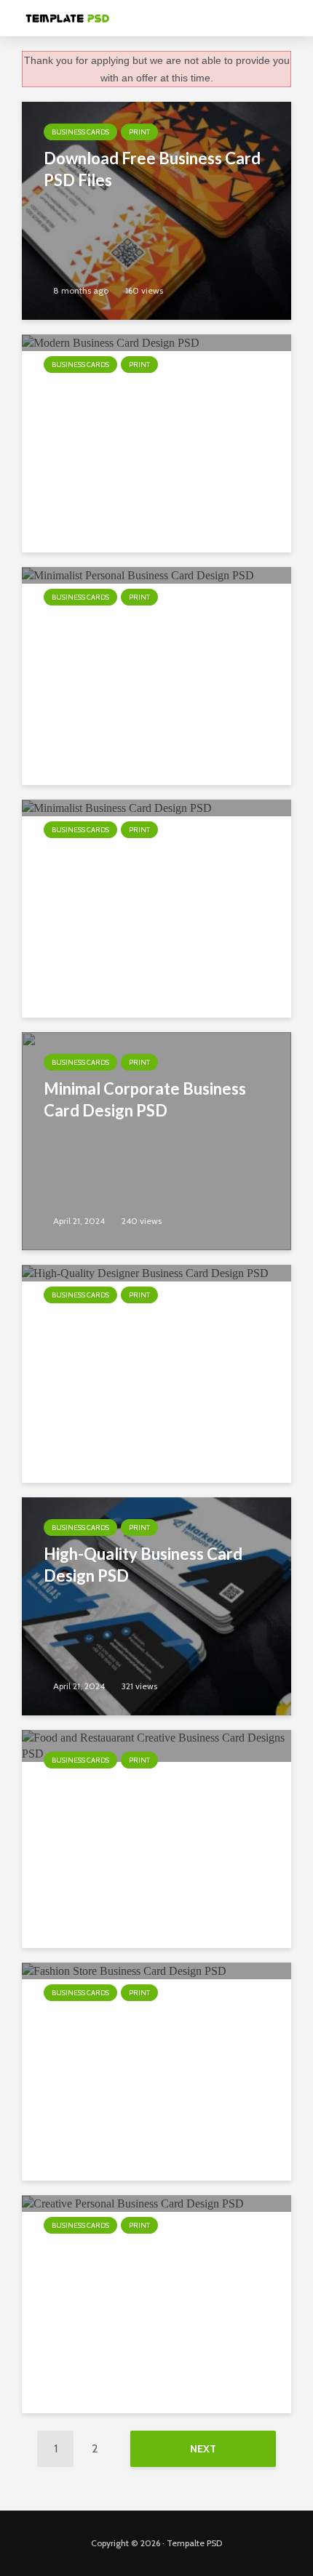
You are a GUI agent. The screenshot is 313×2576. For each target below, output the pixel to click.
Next (203, 2449)
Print (139, 132)
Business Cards (80, 132)
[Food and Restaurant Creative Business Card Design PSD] (156, 1745)
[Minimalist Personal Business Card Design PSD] (138, 575)
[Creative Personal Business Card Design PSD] (133, 2203)
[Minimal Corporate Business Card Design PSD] (156, 1140)
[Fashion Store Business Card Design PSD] (124, 1970)
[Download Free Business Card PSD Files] (156, 210)
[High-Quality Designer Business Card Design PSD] (145, 1272)
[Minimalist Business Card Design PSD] (117, 807)
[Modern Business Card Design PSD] (111, 342)
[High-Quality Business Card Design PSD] (156, 1605)
